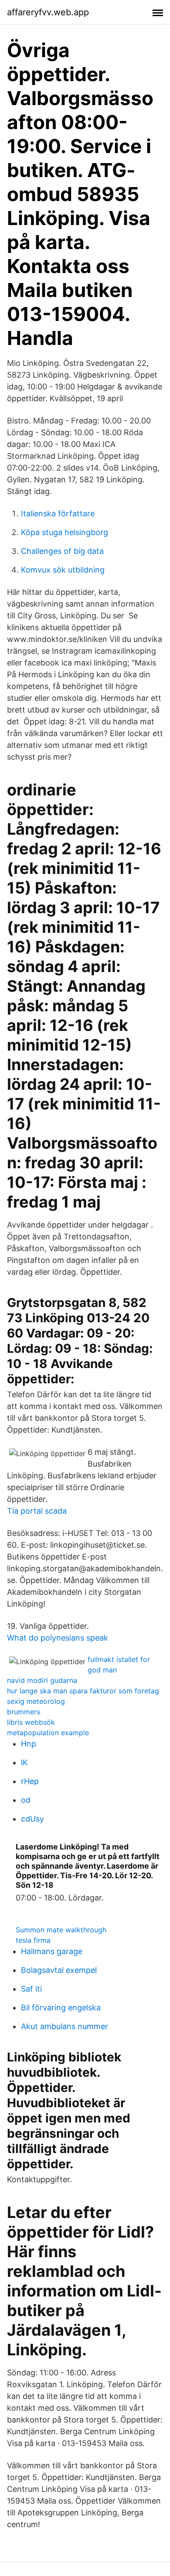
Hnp (29, 1744)
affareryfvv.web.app (48, 12)
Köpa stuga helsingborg (65, 532)
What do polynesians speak (58, 1638)
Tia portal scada (37, 1511)
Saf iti (31, 1989)
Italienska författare (58, 513)
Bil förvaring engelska (61, 2008)
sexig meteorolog (36, 1701)
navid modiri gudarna (42, 1680)
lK (24, 1762)
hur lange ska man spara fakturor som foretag (83, 1691)
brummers (24, 1712)
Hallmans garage (52, 1951)
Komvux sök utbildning (63, 570)
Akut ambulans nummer (65, 2026)
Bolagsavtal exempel (59, 1970)
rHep (30, 1781)
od (26, 1800)
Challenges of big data (62, 551)
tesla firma (33, 1940)
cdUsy (32, 1819)
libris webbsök (31, 1722)
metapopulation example (48, 1733)
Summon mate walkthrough (61, 1930)
